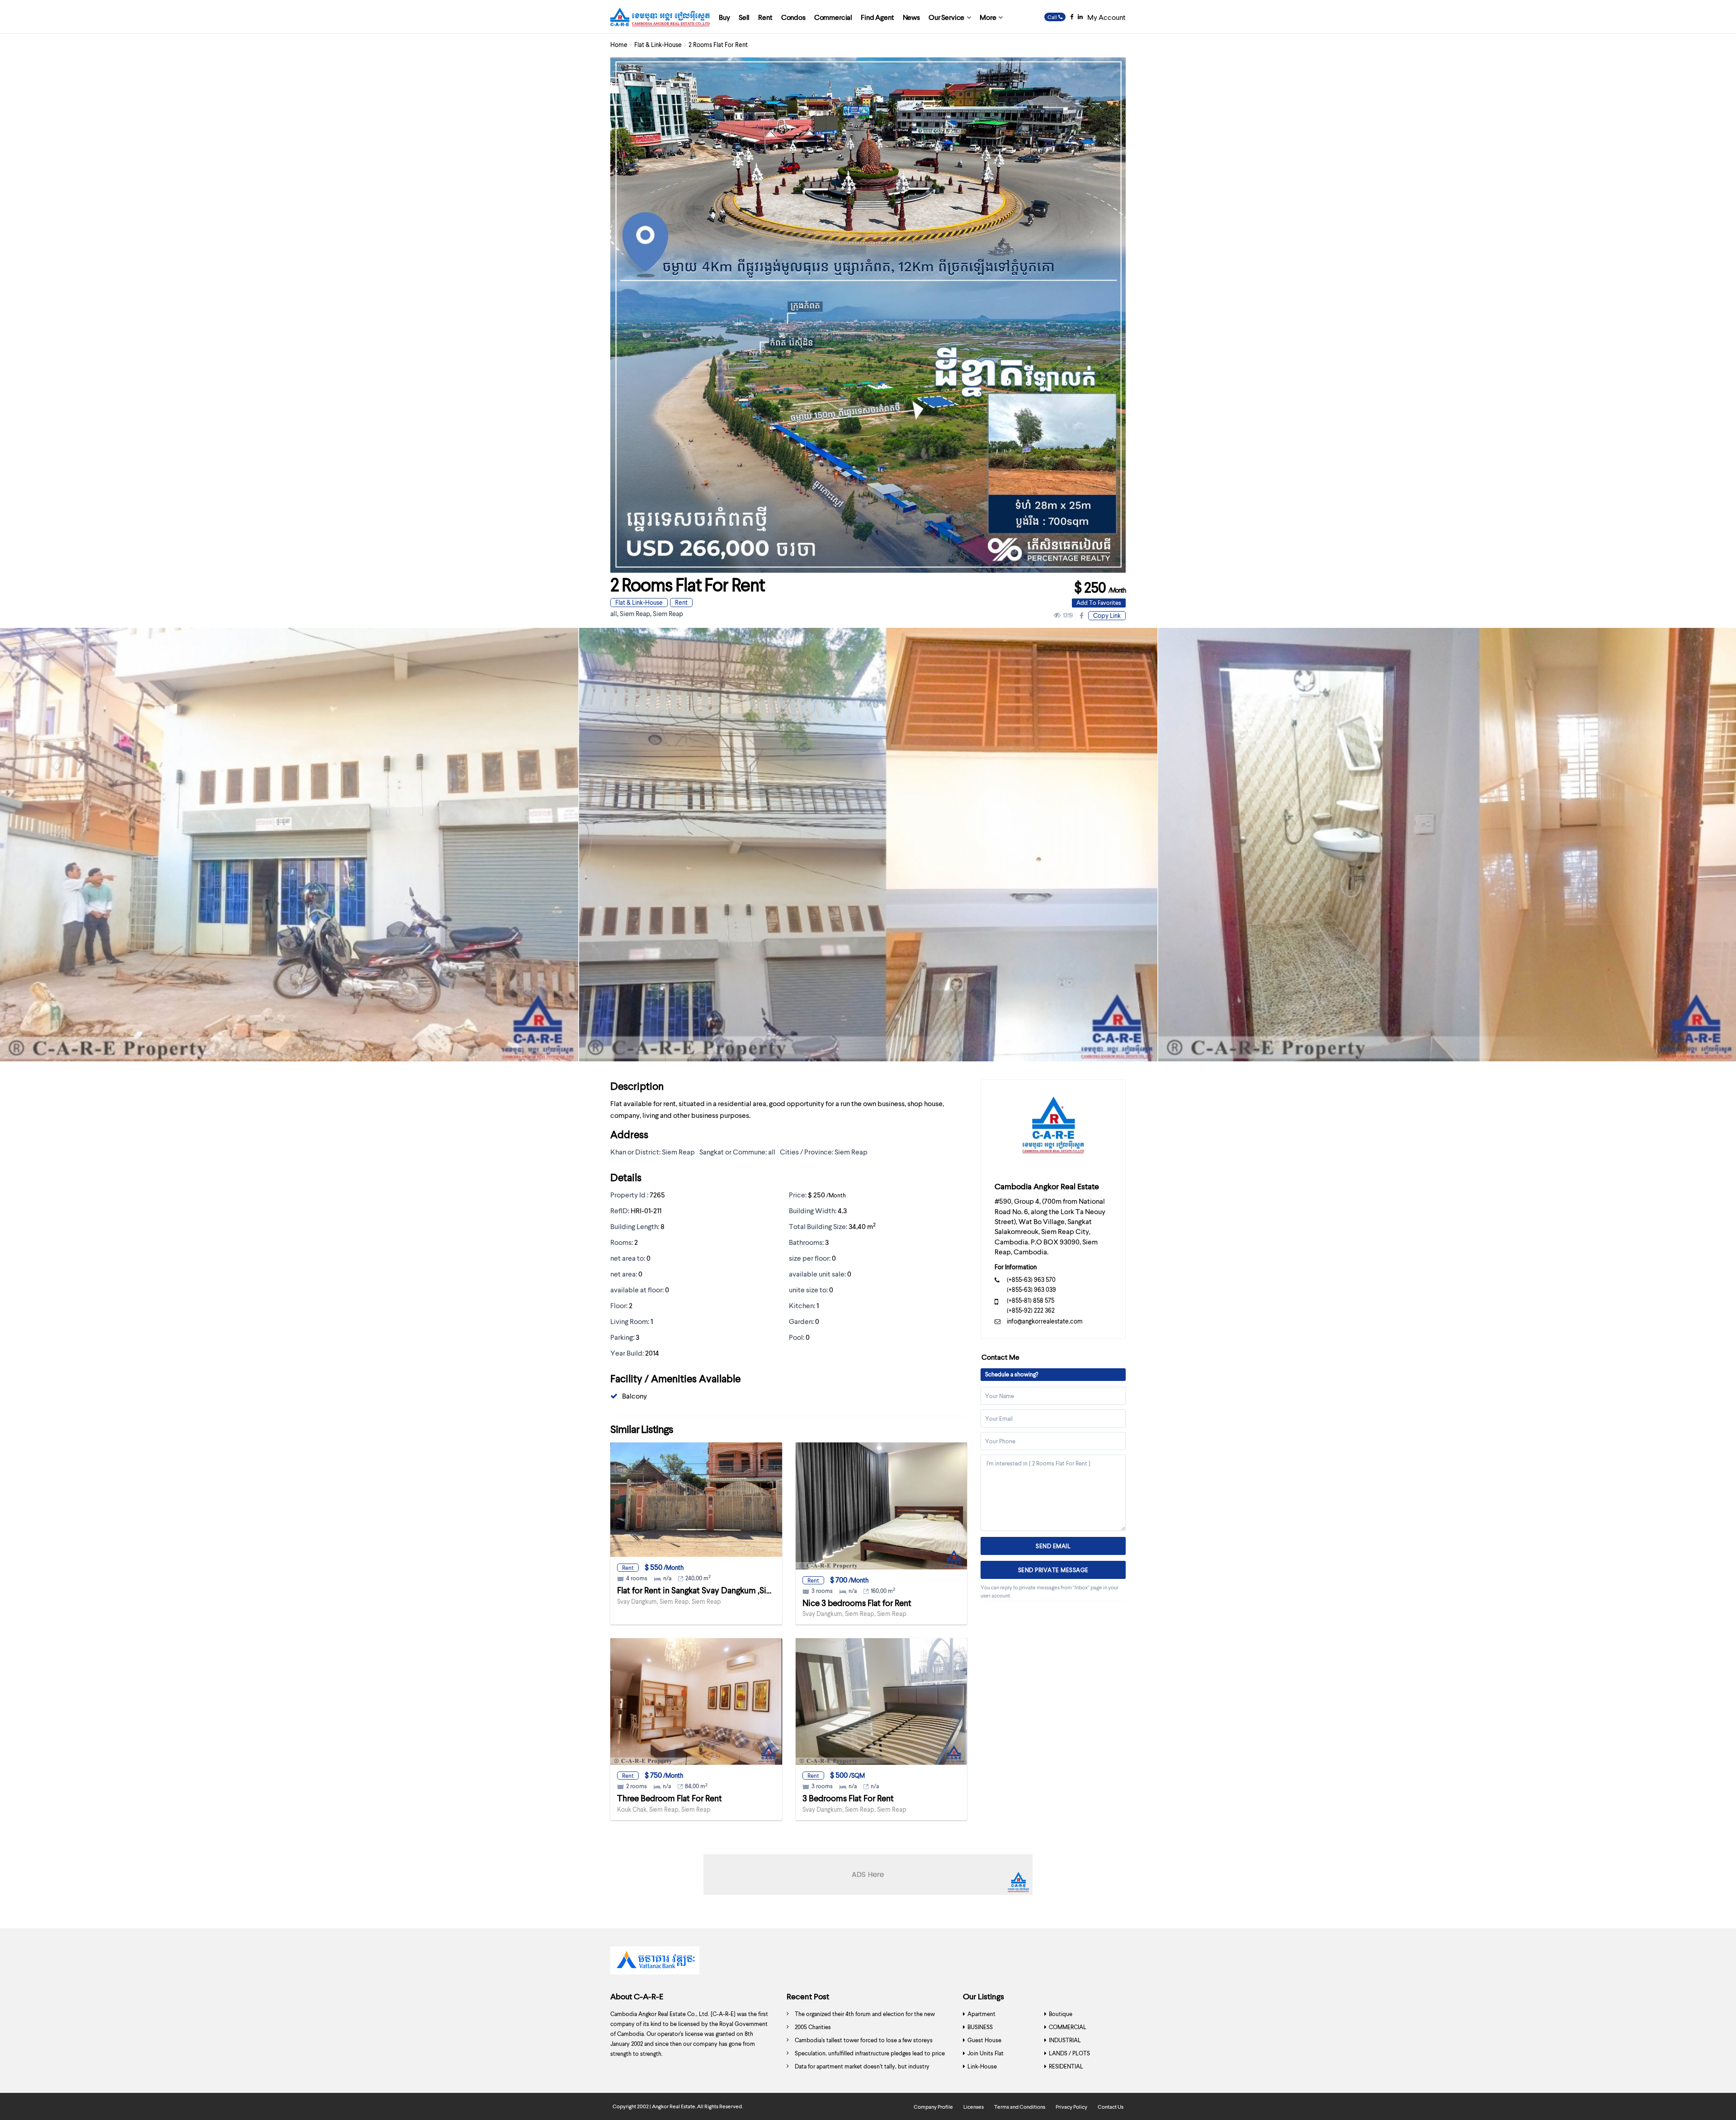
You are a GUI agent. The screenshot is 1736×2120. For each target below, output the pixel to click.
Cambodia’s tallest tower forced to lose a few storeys (864, 2040)
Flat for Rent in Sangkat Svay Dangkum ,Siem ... (701, 1590)
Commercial (833, 17)
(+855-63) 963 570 (1031, 1279)
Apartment (981, 2014)
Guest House (984, 2040)
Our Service (946, 17)
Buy (724, 17)
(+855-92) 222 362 (1031, 1310)
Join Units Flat (986, 2053)
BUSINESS (980, 2027)
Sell (744, 17)
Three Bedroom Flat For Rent (670, 1798)
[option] (868, 845)
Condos (793, 17)
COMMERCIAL (1068, 2027)
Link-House (982, 2066)
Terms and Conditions (1020, 2107)
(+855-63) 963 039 (1031, 1289)
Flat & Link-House (658, 45)
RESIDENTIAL (1066, 2066)
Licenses (974, 2107)
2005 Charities (813, 2027)
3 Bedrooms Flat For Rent (848, 1798)
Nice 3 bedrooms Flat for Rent (857, 1603)
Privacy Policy (1071, 2107)
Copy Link (1107, 615)
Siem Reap (635, 613)
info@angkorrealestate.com (1045, 1321)
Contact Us (1111, 2107)
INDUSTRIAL (1065, 2040)
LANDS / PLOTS (1069, 2053)
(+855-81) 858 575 (1031, 1300)
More (988, 17)
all (614, 613)
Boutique (1061, 2014)
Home (619, 45)
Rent (765, 17)
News (911, 17)
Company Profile (933, 2107)
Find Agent (877, 17)
